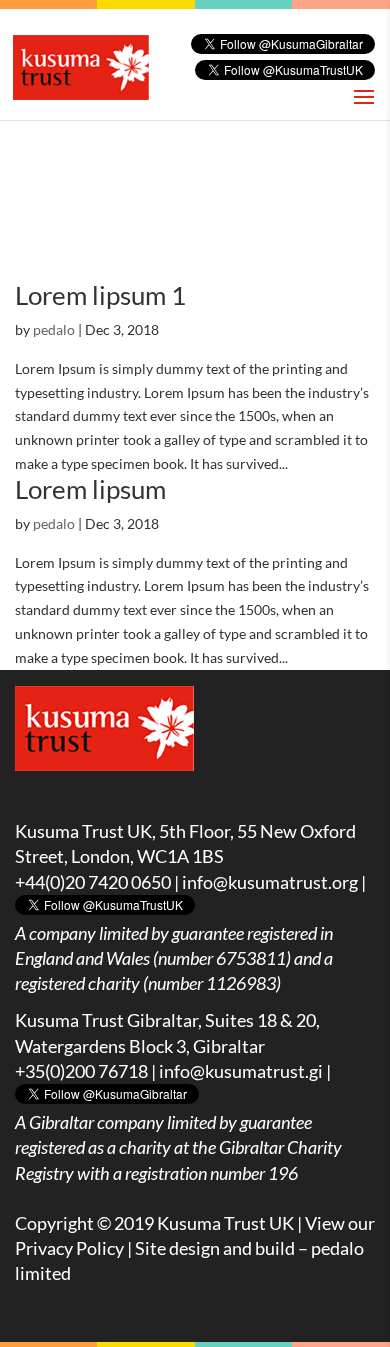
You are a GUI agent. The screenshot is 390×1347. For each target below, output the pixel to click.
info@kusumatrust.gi (241, 1071)
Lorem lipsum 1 (100, 295)
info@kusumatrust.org (270, 882)
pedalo (54, 329)
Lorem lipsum (90, 489)
